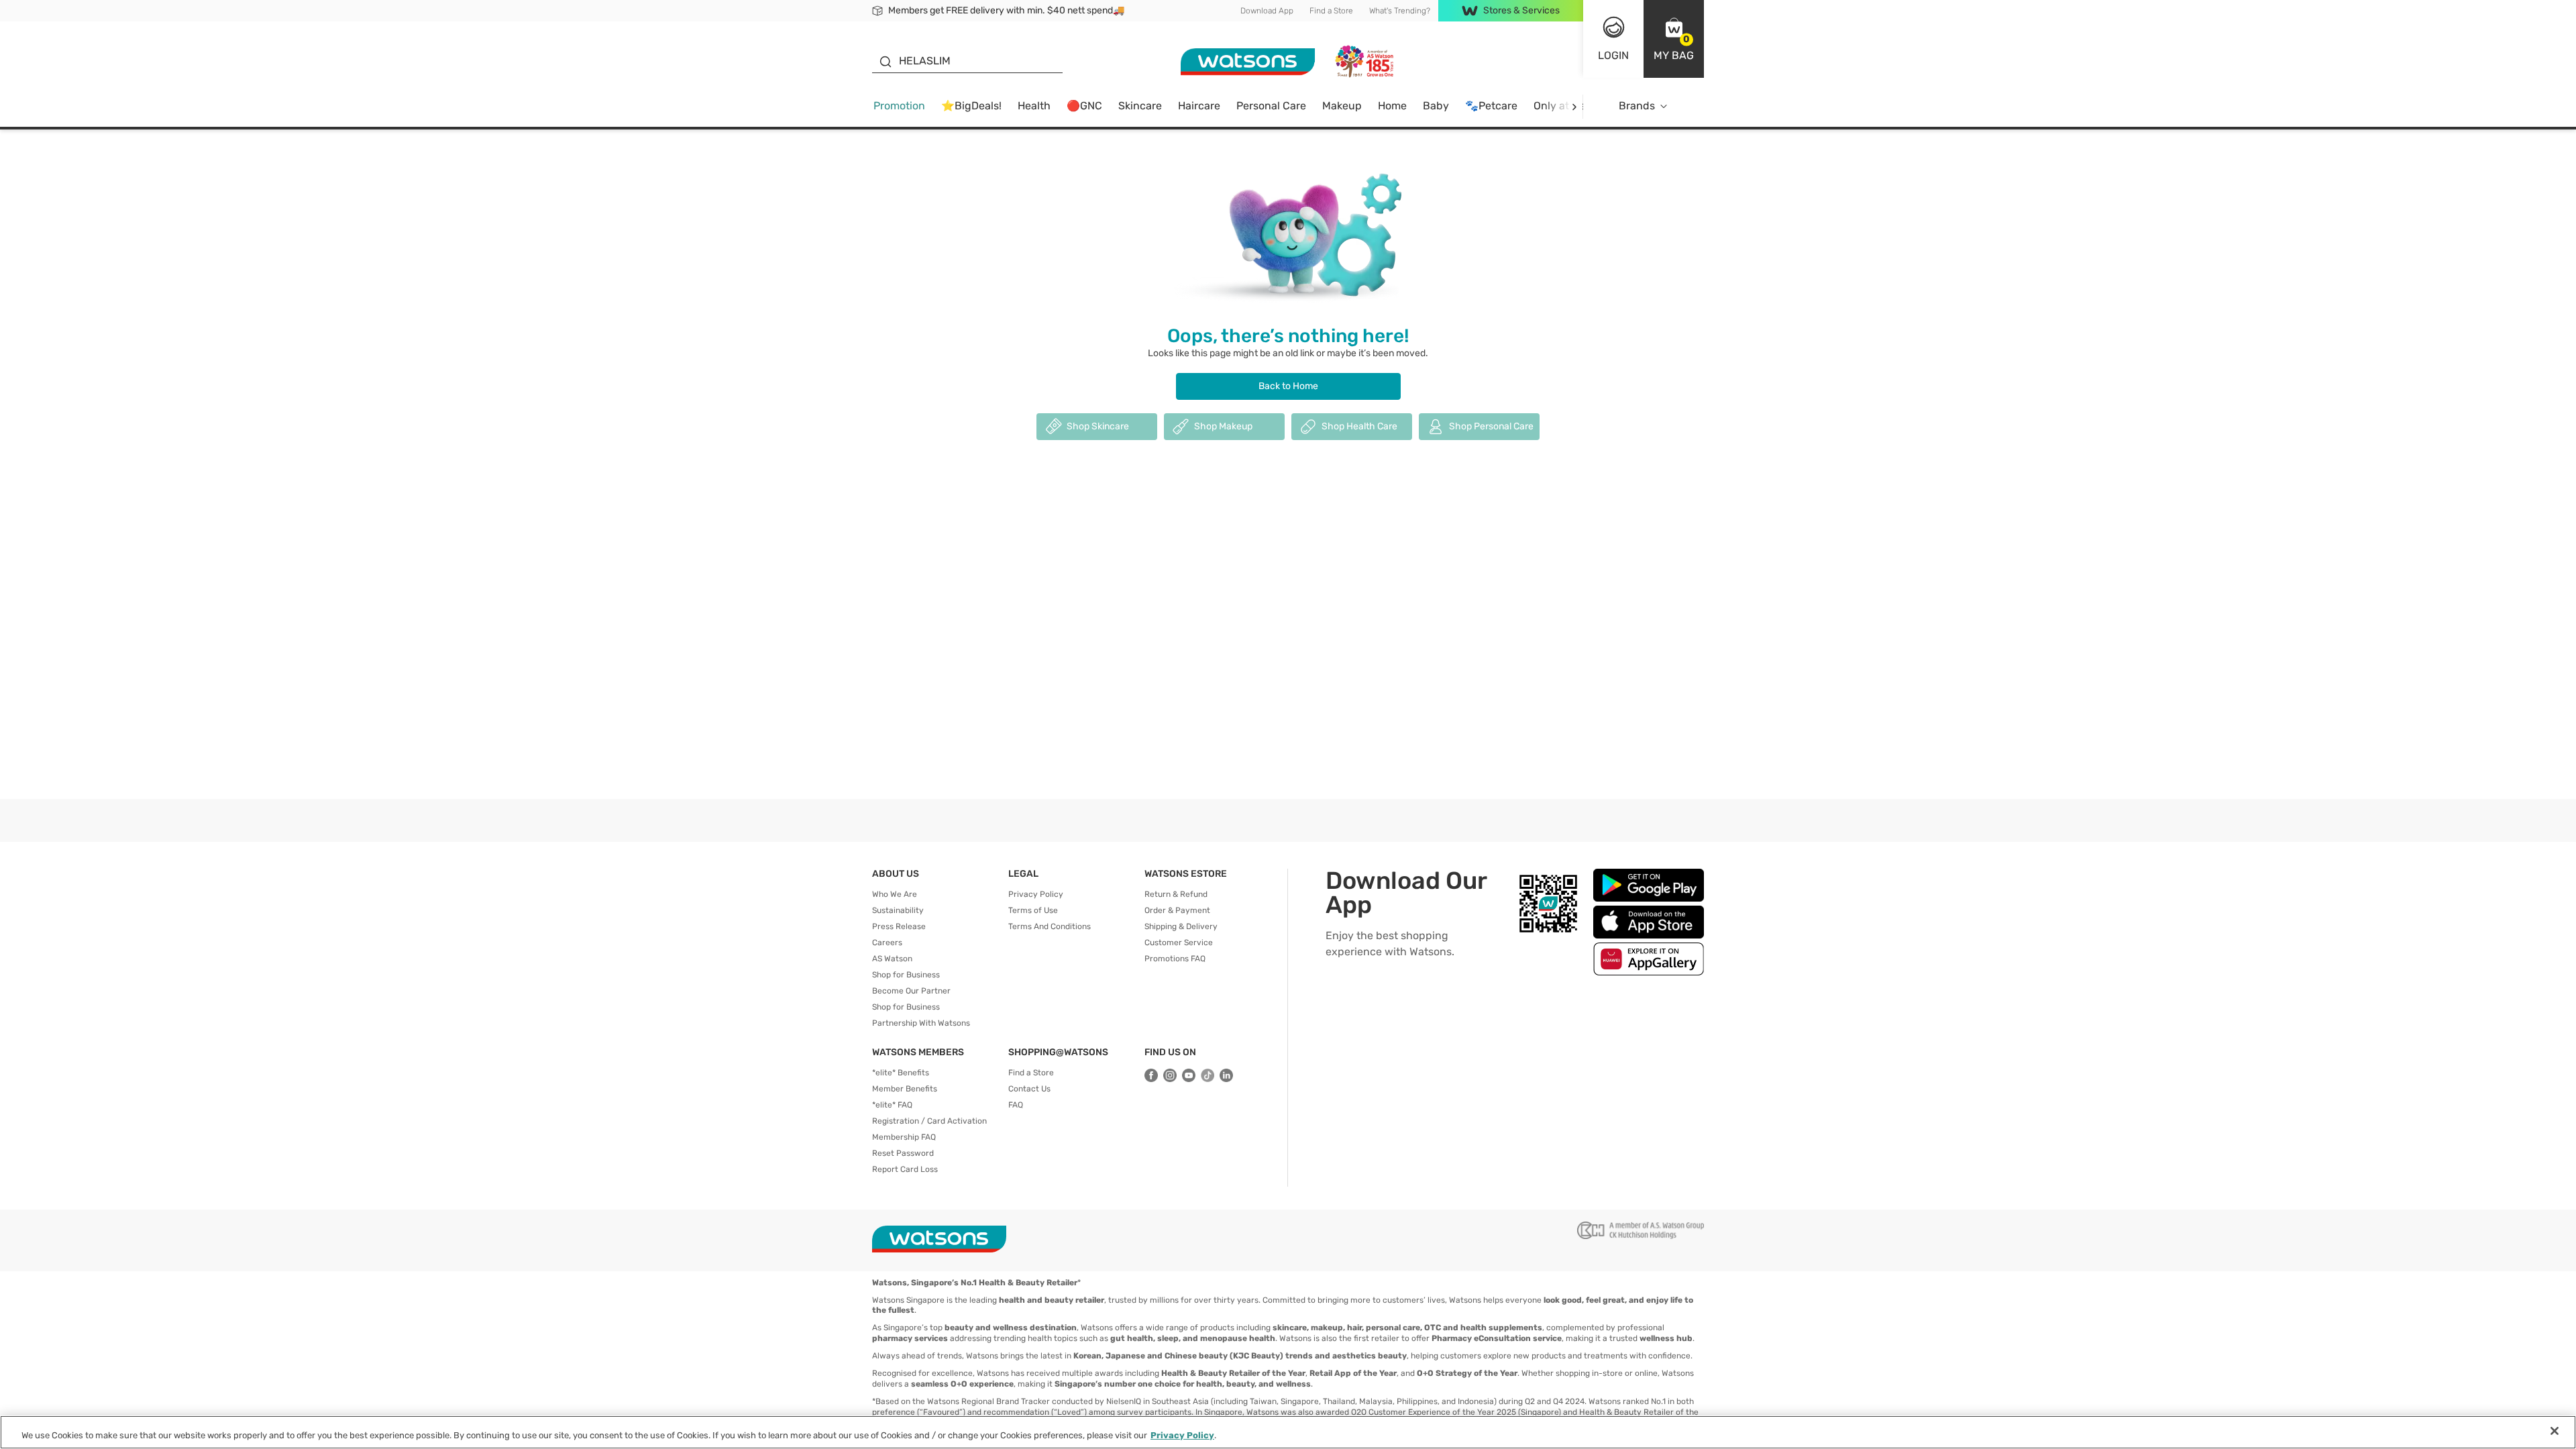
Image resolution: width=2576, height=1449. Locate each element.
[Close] (2555, 1431)
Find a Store (1331, 11)
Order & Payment (1177, 910)
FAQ (1016, 1105)
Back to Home (1288, 386)
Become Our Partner (911, 991)
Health (1034, 106)
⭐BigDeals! (971, 106)
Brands (1637, 106)
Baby (1436, 106)
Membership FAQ (904, 1137)
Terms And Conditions (1050, 926)
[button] (1674, 39)
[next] (1574, 106)
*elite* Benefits (901, 1073)
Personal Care (1271, 106)
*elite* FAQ (892, 1105)
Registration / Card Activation (929, 1121)
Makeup (1342, 106)
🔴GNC (1084, 106)
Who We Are (895, 894)
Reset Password (903, 1153)
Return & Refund (1176, 894)
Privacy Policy (1036, 894)
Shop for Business (906, 975)
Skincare (1140, 106)
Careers (887, 943)
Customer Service (1179, 943)
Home (1392, 106)
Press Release (899, 926)
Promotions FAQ (1175, 959)
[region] (1288, 1432)
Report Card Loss (905, 1169)
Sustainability (898, 910)
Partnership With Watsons (921, 1023)
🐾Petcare (1491, 106)
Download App (1267, 11)
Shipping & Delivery (1181, 926)
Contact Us (1029, 1089)
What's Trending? (1400, 11)
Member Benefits (905, 1089)
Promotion (899, 106)
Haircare (1199, 106)
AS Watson (892, 959)
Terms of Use (1033, 910)
